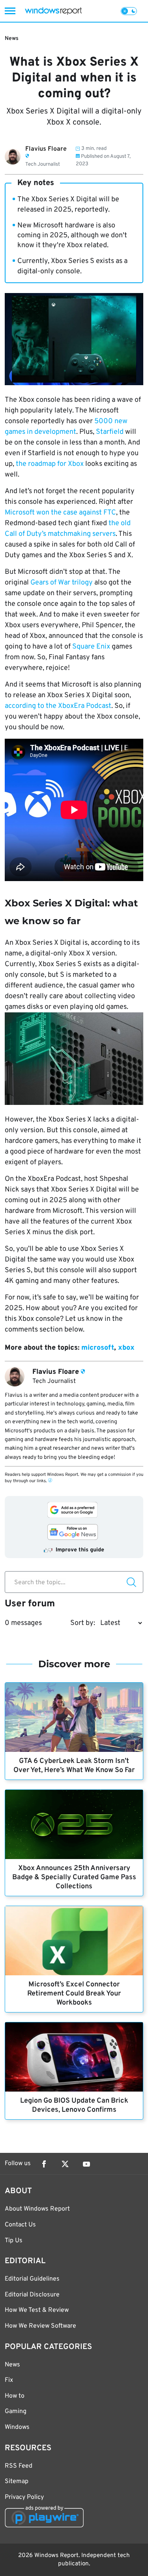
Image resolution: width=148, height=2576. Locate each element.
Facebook (44, 2164)
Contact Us (20, 2225)
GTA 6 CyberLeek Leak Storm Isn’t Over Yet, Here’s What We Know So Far (74, 1766)
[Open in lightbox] (74, 1060)
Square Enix (91, 647)
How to (15, 2396)
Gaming (16, 2411)
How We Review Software (40, 2326)
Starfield (110, 432)
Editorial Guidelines (32, 2279)
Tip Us (14, 2241)
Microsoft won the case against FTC (60, 513)
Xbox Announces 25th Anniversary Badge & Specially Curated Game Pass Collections (74, 1877)
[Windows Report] (53, 11)
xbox (126, 1348)
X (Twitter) (65, 2164)
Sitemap (17, 2481)
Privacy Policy (24, 2497)
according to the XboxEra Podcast (58, 706)
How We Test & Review (37, 2310)
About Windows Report (37, 2209)
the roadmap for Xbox (50, 464)
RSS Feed (19, 2466)
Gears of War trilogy (62, 583)
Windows (17, 2427)
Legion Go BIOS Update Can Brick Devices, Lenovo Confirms (74, 2105)
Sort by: (83, 1623)
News (12, 39)
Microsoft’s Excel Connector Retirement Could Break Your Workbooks (74, 1994)
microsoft (98, 1348)
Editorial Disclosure (32, 2295)
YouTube (86, 2164)
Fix (9, 2380)
